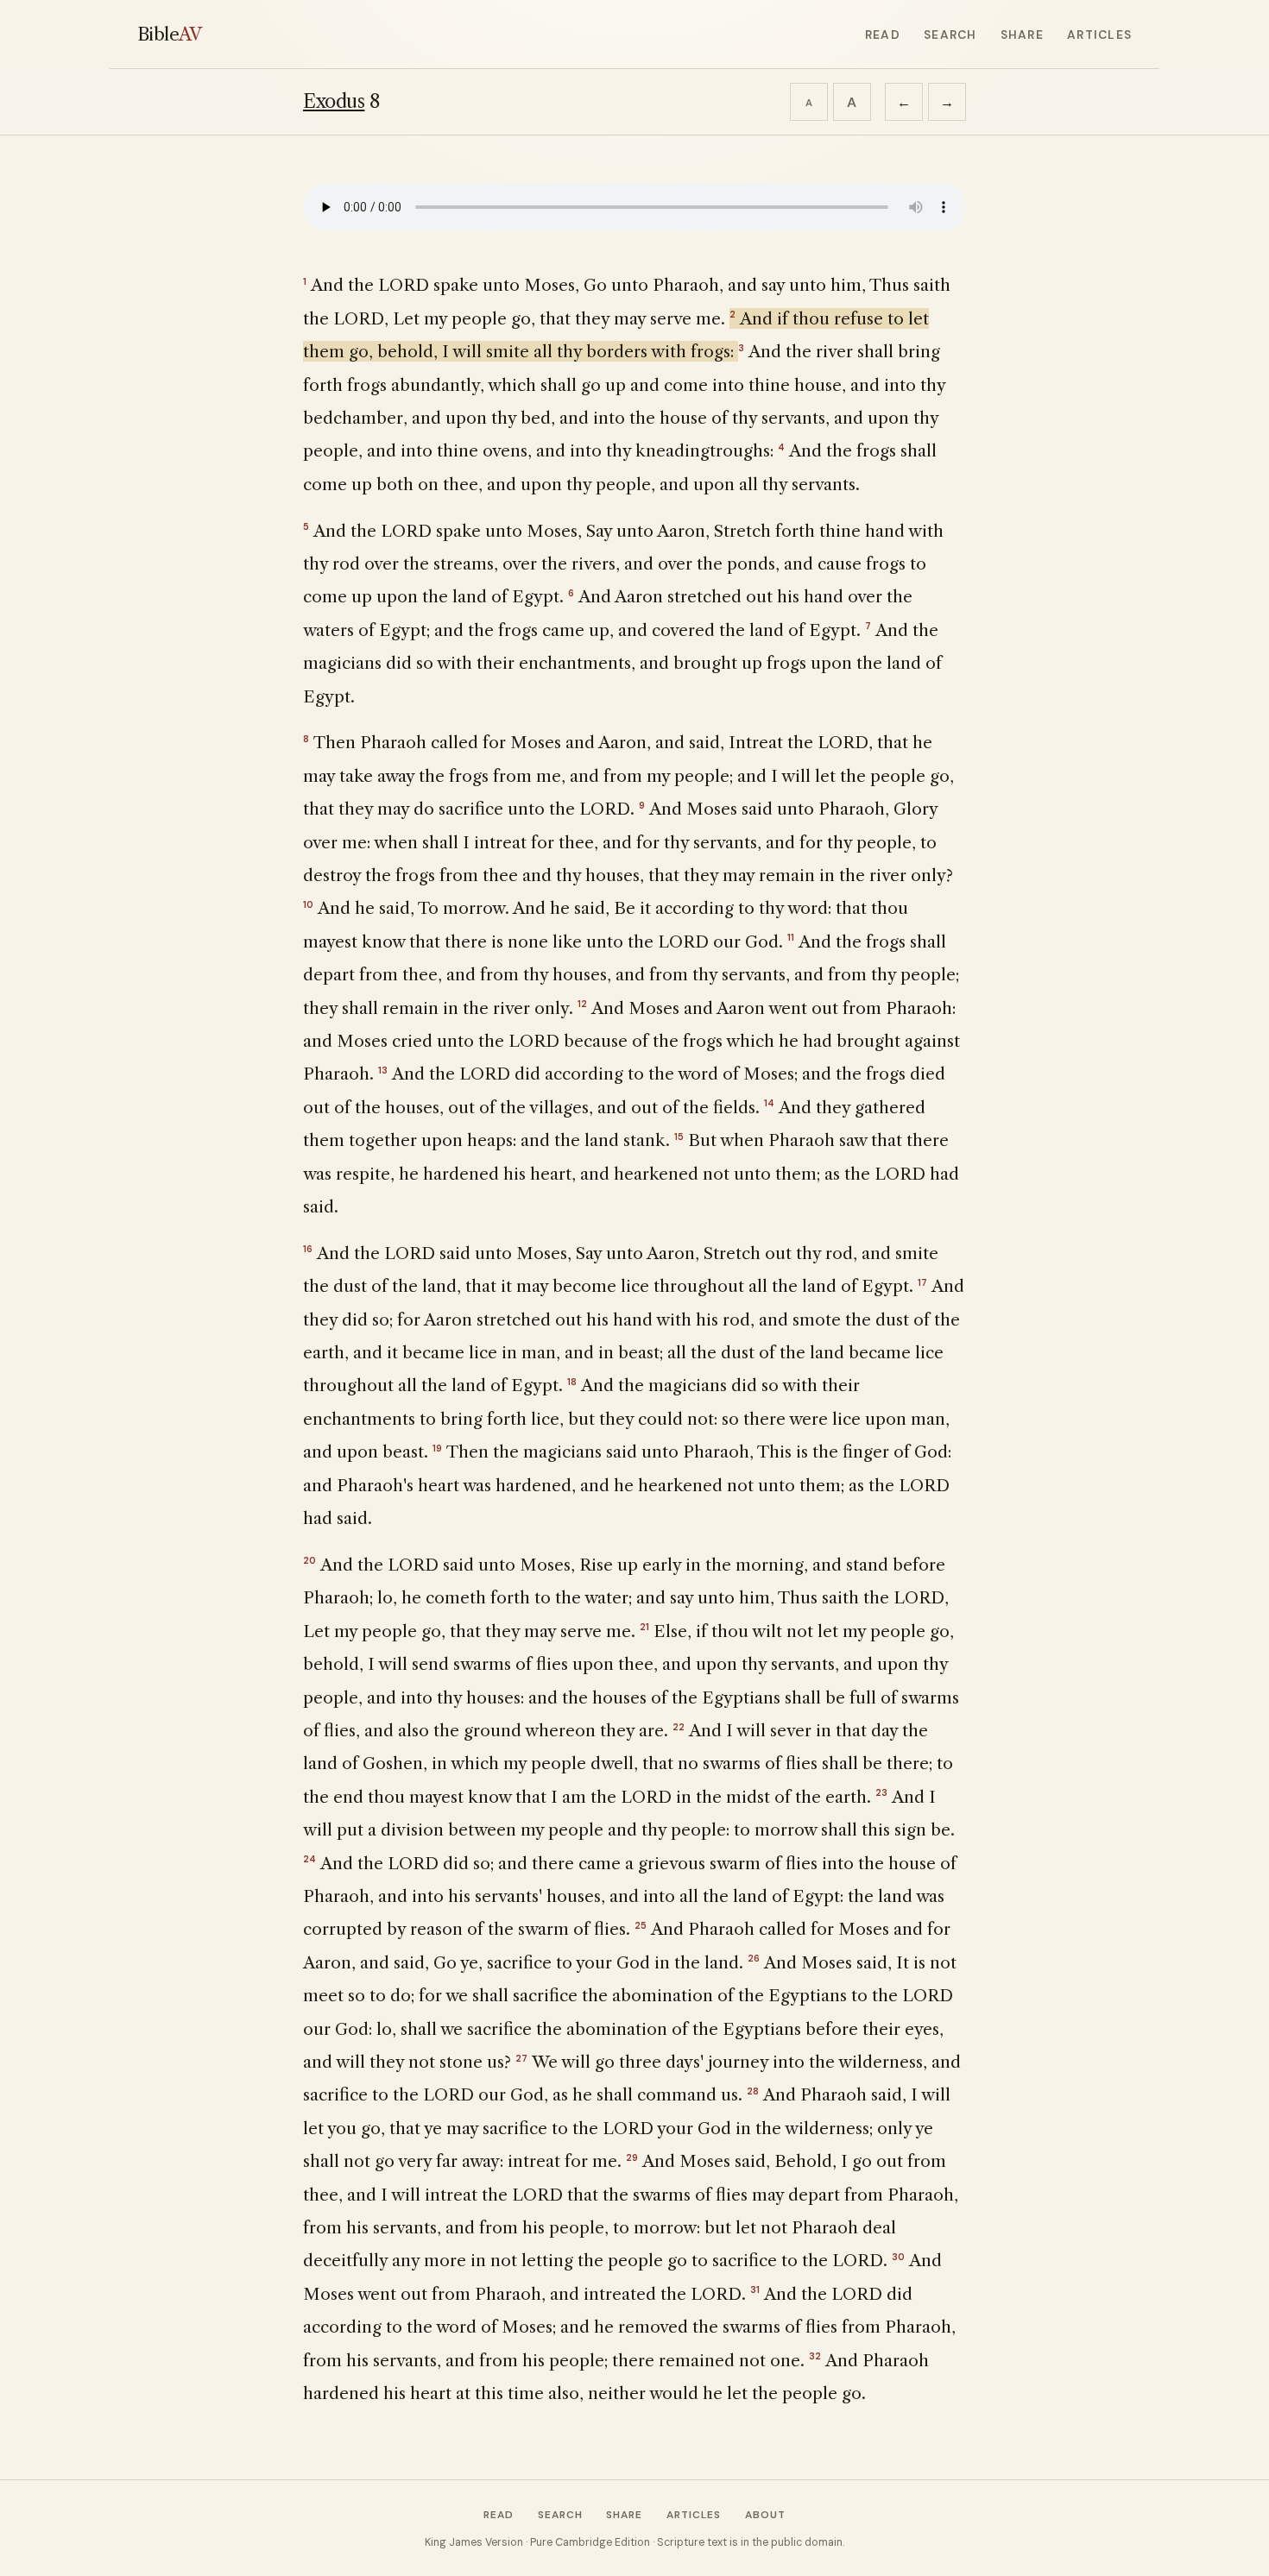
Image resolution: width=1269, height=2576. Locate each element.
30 (898, 2257)
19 (437, 1448)
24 (309, 1859)
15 (679, 1137)
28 (753, 2091)
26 (754, 1958)
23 (881, 1792)
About (765, 2515)
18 (572, 1382)
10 (308, 904)
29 (632, 2157)
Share (1022, 35)
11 (791, 937)
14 (769, 1103)
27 (521, 2058)
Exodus (334, 101)
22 (679, 1727)
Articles (1099, 35)
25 (641, 1925)
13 (383, 1070)
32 (815, 2356)
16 (308, 1249)
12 (582, 1004)
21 (644, 1627)
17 (922, 1282)
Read (883, 35)
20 (309, 1560)
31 (755, 2289)
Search (950, 35)
